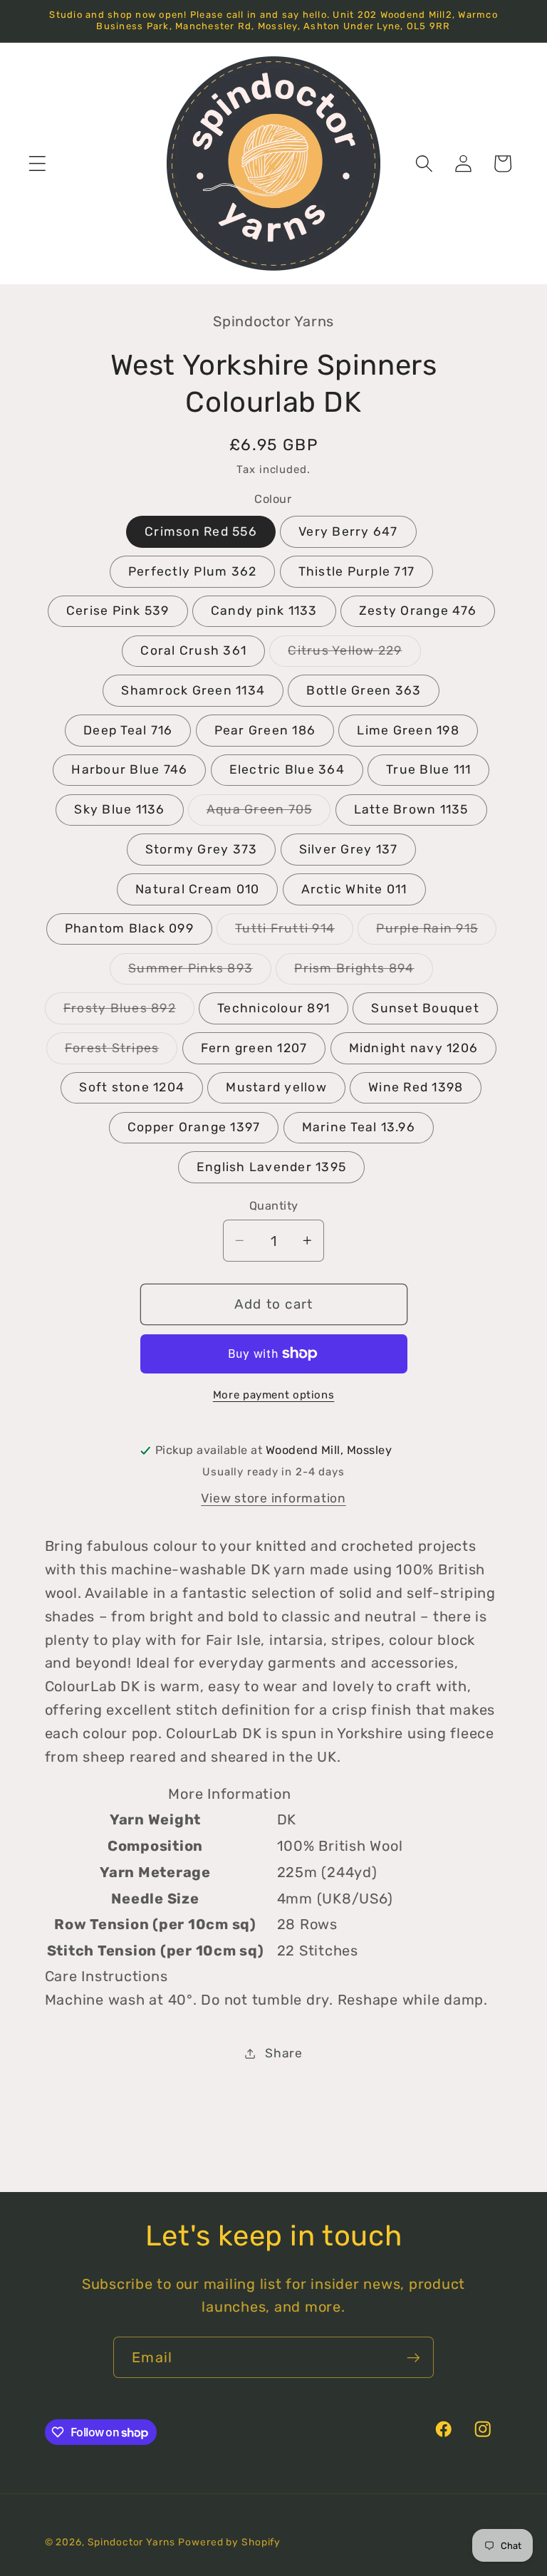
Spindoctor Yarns (131, 2542)
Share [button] (284, 2053)
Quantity (274, 1206)
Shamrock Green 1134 (193, 690)
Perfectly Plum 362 (193, 571)
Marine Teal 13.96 (359, 1127)
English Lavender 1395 (271, 1167)
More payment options (274, 1395)
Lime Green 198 (408, 730)
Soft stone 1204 (132, 1087)
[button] (37, 163)
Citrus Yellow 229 (354, 655)
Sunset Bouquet (425, 1008)
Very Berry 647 (348, 531)
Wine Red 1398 (416, 1087)
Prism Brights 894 (363, 972)
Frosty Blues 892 (129, 1012)
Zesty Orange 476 (418, 611)
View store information (273, 1498)
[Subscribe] (413, 2357)
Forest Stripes (121, 1052)
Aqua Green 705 (269, 814)
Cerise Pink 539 (118, 611)
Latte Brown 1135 (411, 809)
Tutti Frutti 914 (294, 933)
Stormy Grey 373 (202, 849)
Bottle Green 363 (364, 690)
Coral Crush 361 (193, 650)
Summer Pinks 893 (200, 972)
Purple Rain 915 (436, 933)
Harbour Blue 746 (129, 769)
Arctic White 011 (354, 889)
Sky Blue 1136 (119, 809)
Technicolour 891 (273, 1008)
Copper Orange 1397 (194, 1127)
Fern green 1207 (254, 1048)
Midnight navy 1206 (414, 1048)
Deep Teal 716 (128, 730)
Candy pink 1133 (264, 611)
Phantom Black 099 (129, 928)
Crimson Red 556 (201, 531)
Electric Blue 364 (287, 769)
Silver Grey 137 (349, 849)
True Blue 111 (428, 769)
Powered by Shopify (229, 2542)
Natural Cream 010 (197, 889)
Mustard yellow (276, 1087)
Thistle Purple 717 (357, 571)
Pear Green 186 (265, 730)
